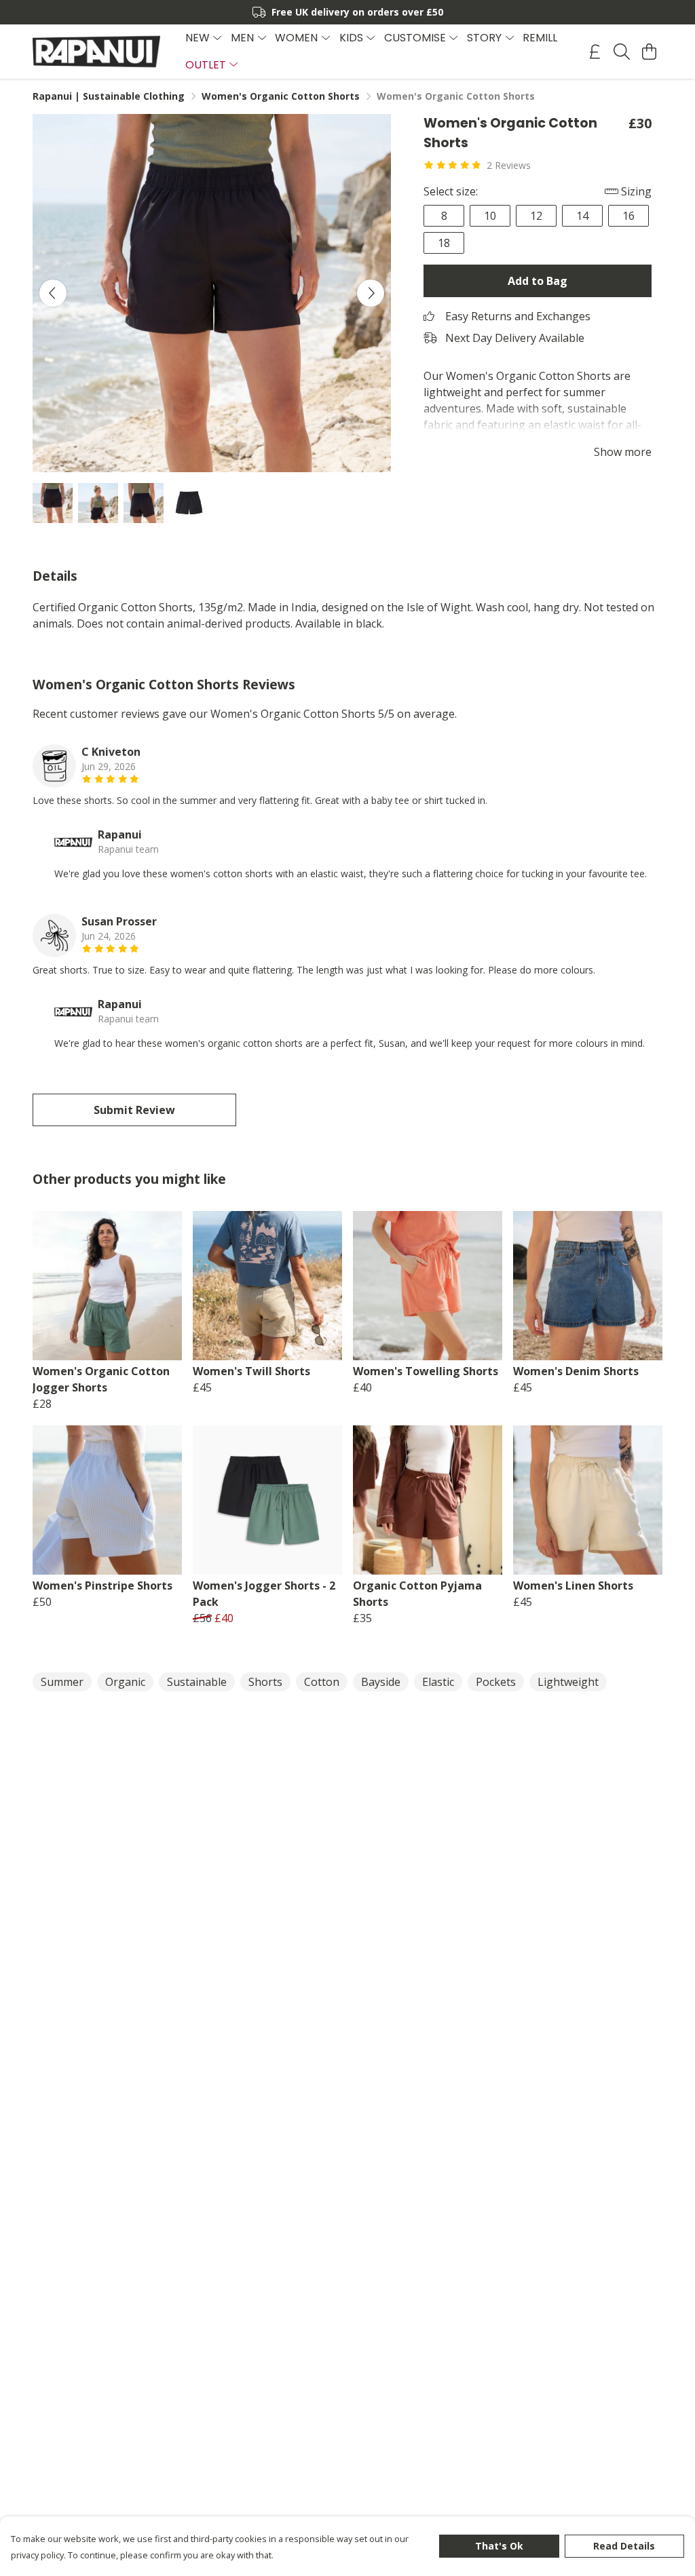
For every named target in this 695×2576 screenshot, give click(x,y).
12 (536, 216)
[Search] (622, 52)
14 (582, 216)
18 (444, 243)
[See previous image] (53, 293)
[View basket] (649, 52)
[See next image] (371, 293)
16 (628, 216)
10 (490, 216)
